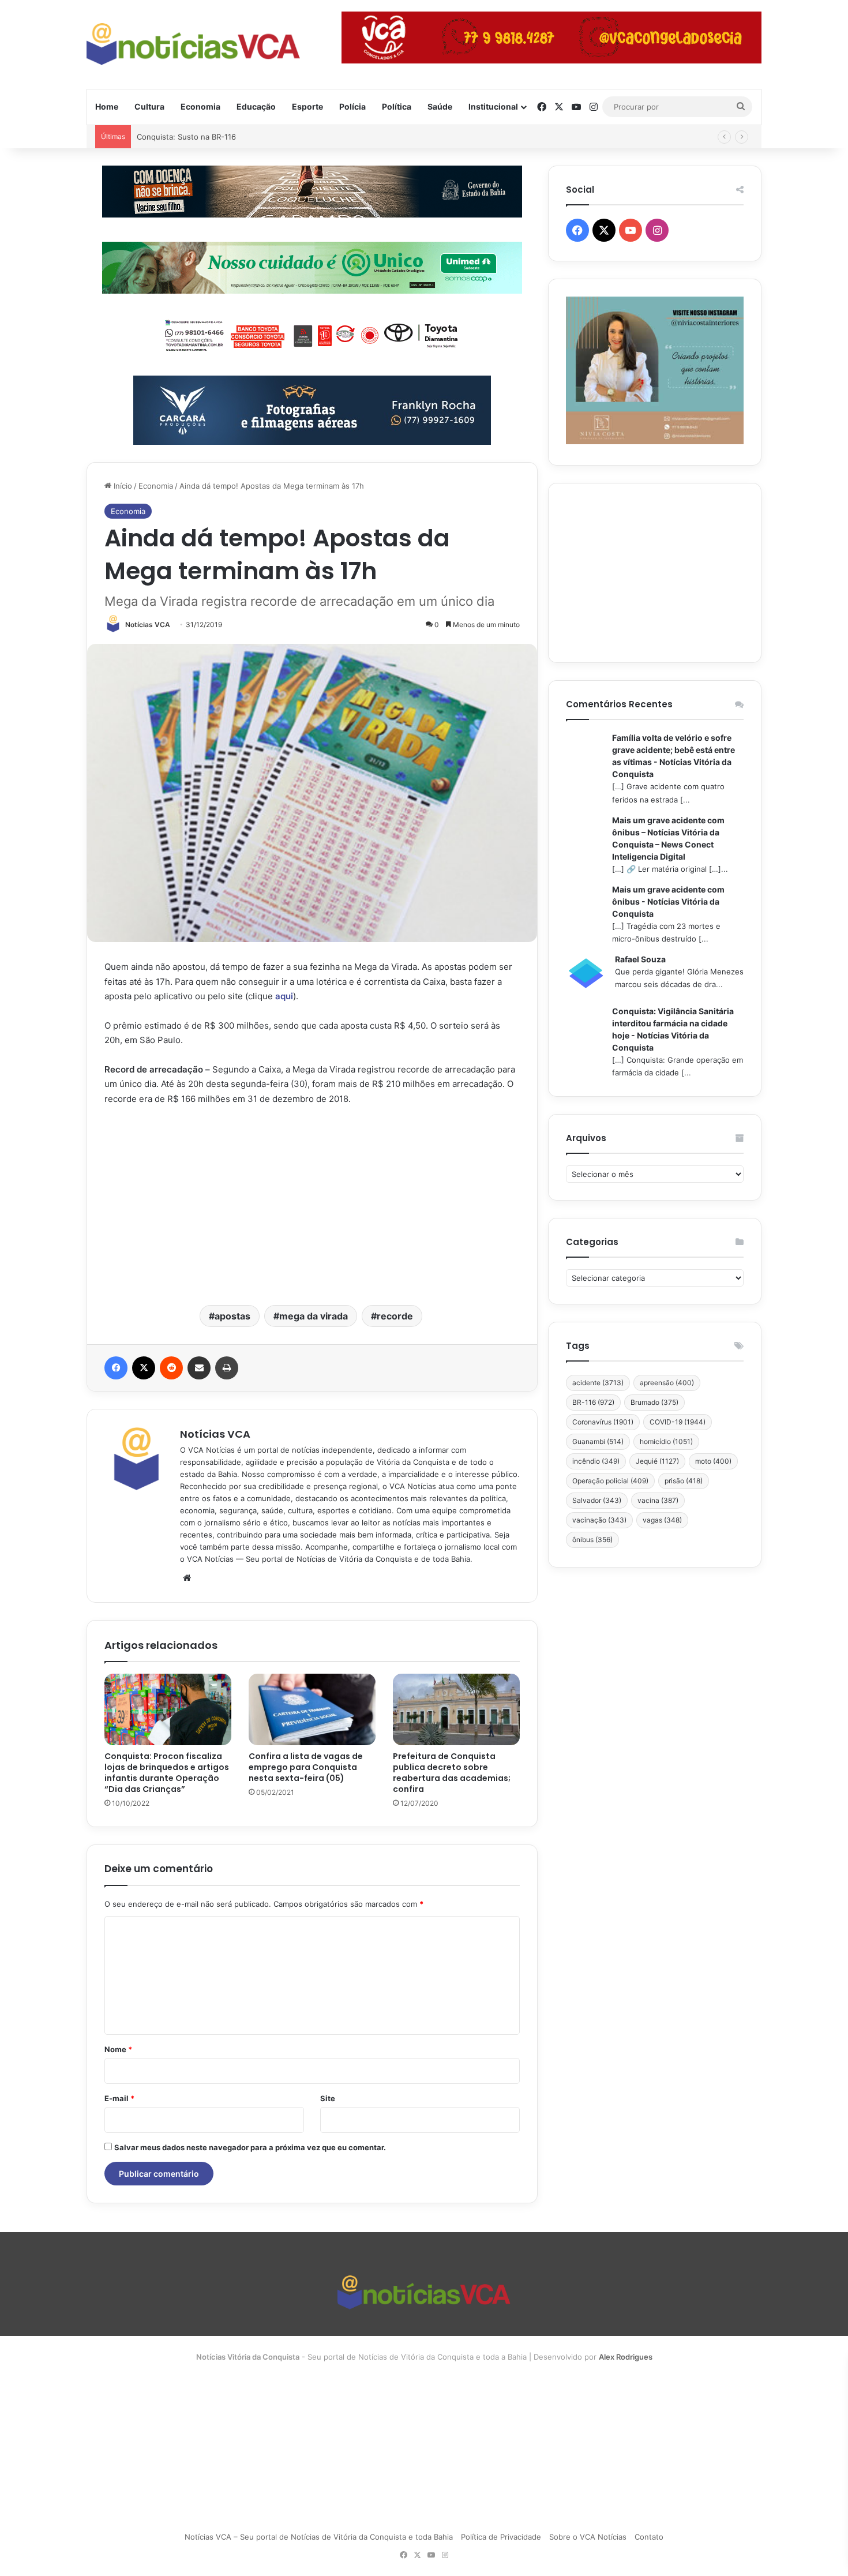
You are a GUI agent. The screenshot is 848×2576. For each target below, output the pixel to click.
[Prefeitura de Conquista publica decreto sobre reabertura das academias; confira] (456, 1709)
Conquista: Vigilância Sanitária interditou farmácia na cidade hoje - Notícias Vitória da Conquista (673, 1029)
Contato (649, 2537)
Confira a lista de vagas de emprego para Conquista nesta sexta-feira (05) (306, 1767)
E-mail (119, 2098)
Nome (118, 2049)
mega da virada (314, 1316)
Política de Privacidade (501, 2537)
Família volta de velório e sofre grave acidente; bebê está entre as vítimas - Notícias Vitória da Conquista (673, 756)
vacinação (599, 1520)
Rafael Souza (640, 959)
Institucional (493, 106)
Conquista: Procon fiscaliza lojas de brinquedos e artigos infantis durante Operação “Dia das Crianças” (167, 1773)
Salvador (597, 1500)
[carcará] (312, 409)
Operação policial (610, 1481)
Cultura (149, 106)
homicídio (666, 1441)
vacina (658, 1500)
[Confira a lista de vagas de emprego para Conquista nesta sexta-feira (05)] (312, 1709)
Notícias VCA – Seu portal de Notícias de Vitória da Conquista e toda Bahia (319, 2537)
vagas (662, 1520)
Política (397, 106)
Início (122, 486)
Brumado (654, 1402)
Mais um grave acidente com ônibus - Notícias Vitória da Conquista (668, 901)
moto (713, 1461)
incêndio (596, 1461)
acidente (598, 1383)
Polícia (352, 106)
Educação (256, 106)
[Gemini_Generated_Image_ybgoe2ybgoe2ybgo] (312, 267)
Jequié (657, 1461)
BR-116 (593, 1402)
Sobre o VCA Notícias (588, 2537)
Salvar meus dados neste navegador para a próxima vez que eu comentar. (250, 2147)
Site (328, 2098)
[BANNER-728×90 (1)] (312, 333)
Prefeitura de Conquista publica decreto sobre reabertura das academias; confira (452, 1773)
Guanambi (598, 1441)
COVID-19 (678, 1422)
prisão (684, 1481)
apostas (232, 1316)
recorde (395, 1316)
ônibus (592, 1540)
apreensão (667, 1383)
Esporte (307, 106)
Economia (200, 106)
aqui (284, 996)
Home (107, 106)
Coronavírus (603, 1422)
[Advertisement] (312, 1204)
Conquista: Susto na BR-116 (186, 137)
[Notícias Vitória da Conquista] (193, 44)
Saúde (440, 106)
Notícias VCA (148, 625)
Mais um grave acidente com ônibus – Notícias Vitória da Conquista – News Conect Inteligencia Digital (668, 838)
